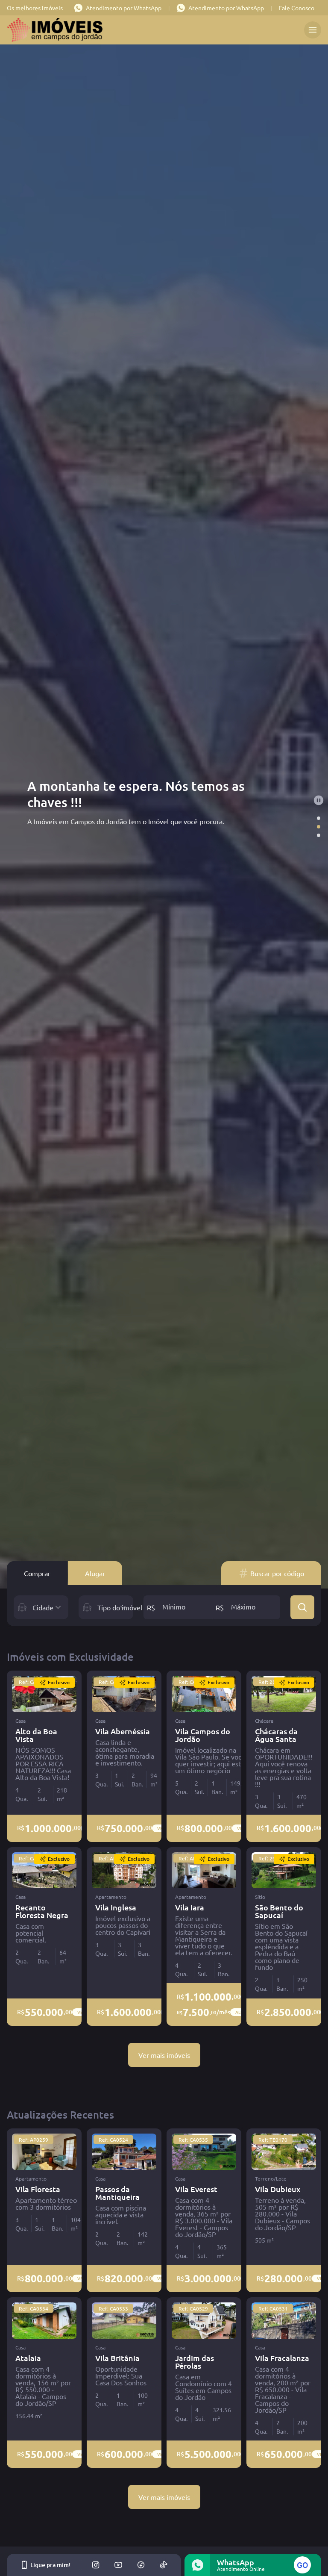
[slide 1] (319, 818)
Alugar (95, 1573)
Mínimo (174, 1606)
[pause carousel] (319, 800)
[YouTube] (118, 2565)
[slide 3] (319, 835)
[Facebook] (141, 2565)
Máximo (243, 1606)
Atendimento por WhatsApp (124, 8)
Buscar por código (277, 1573)
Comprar (37, 1573)
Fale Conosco (297, 8)
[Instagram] (96, 2565)
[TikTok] (164, 2565)
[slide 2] (319, 827)
